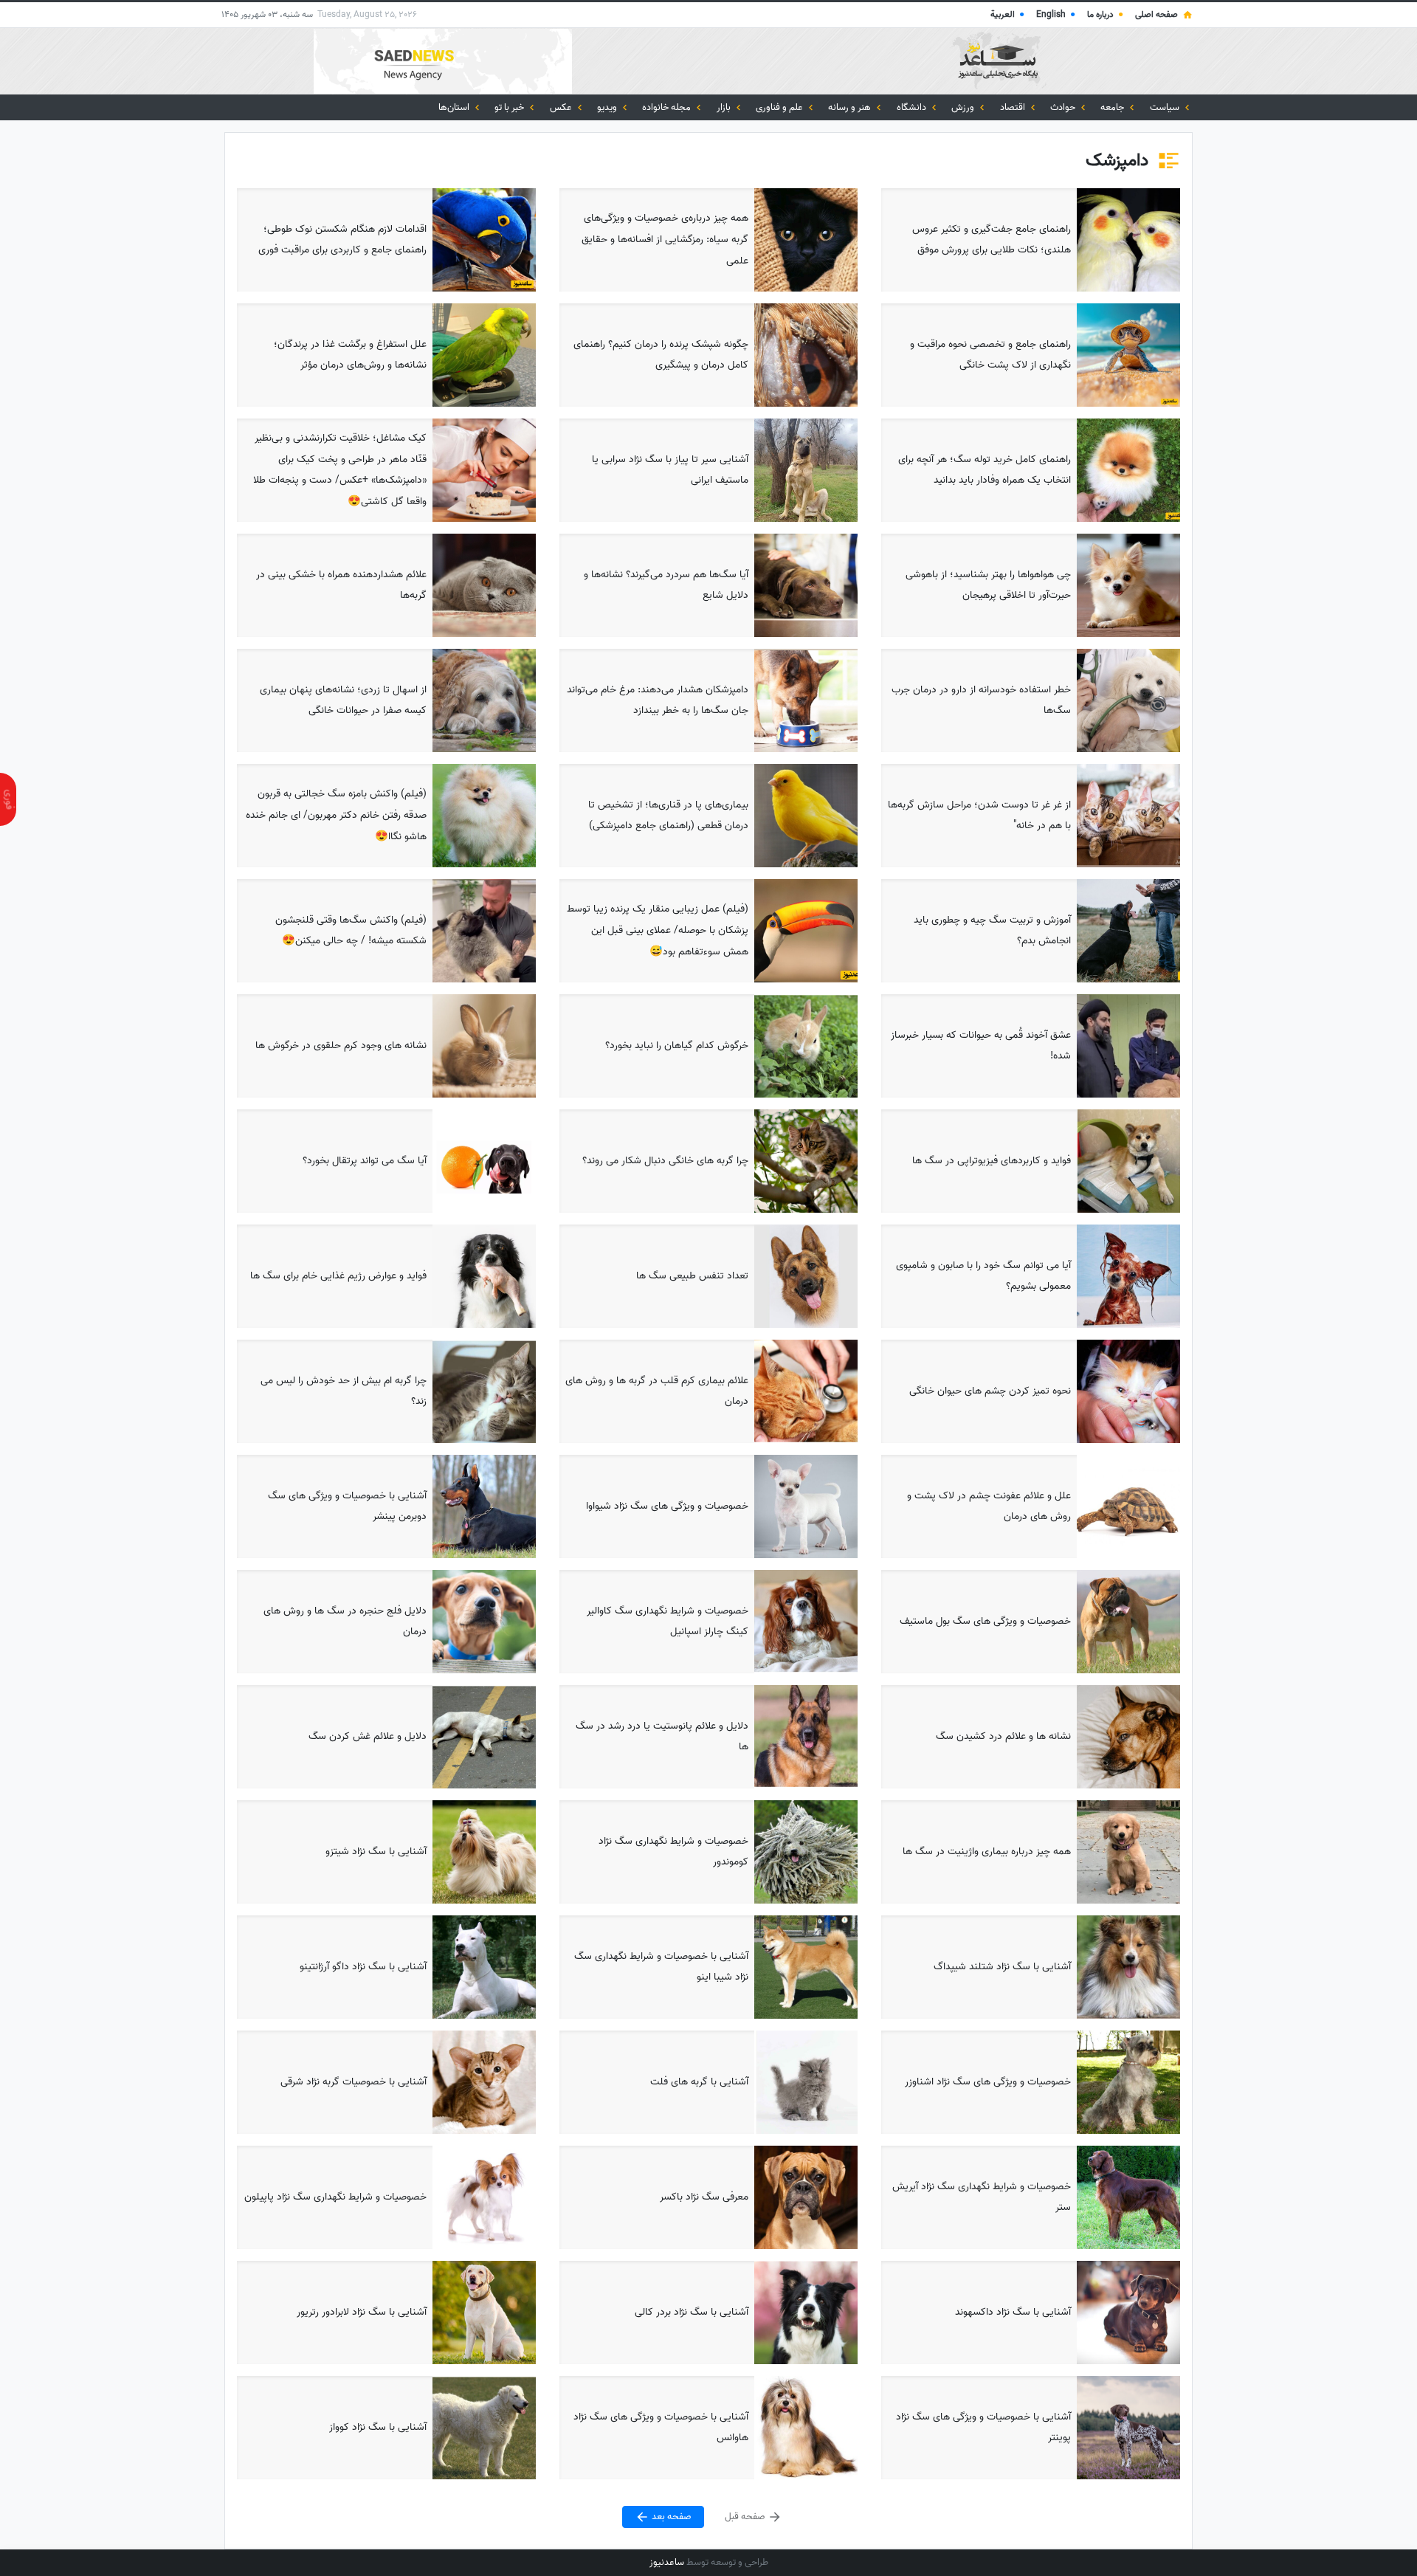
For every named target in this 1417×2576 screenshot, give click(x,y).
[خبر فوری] (8, 799)
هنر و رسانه (851, 107)
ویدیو (608, 107)
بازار (725, 107)
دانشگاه (913, 107)
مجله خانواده (668, 107)
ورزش (964, 107)
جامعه (1113, 107)
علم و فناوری (780, 107)
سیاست (1166, 107)
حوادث (1064, 107)
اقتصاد (1014, 107)
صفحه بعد (670, 2517)
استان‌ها (455, 107)
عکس (562, 107)
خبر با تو (510, 107)
